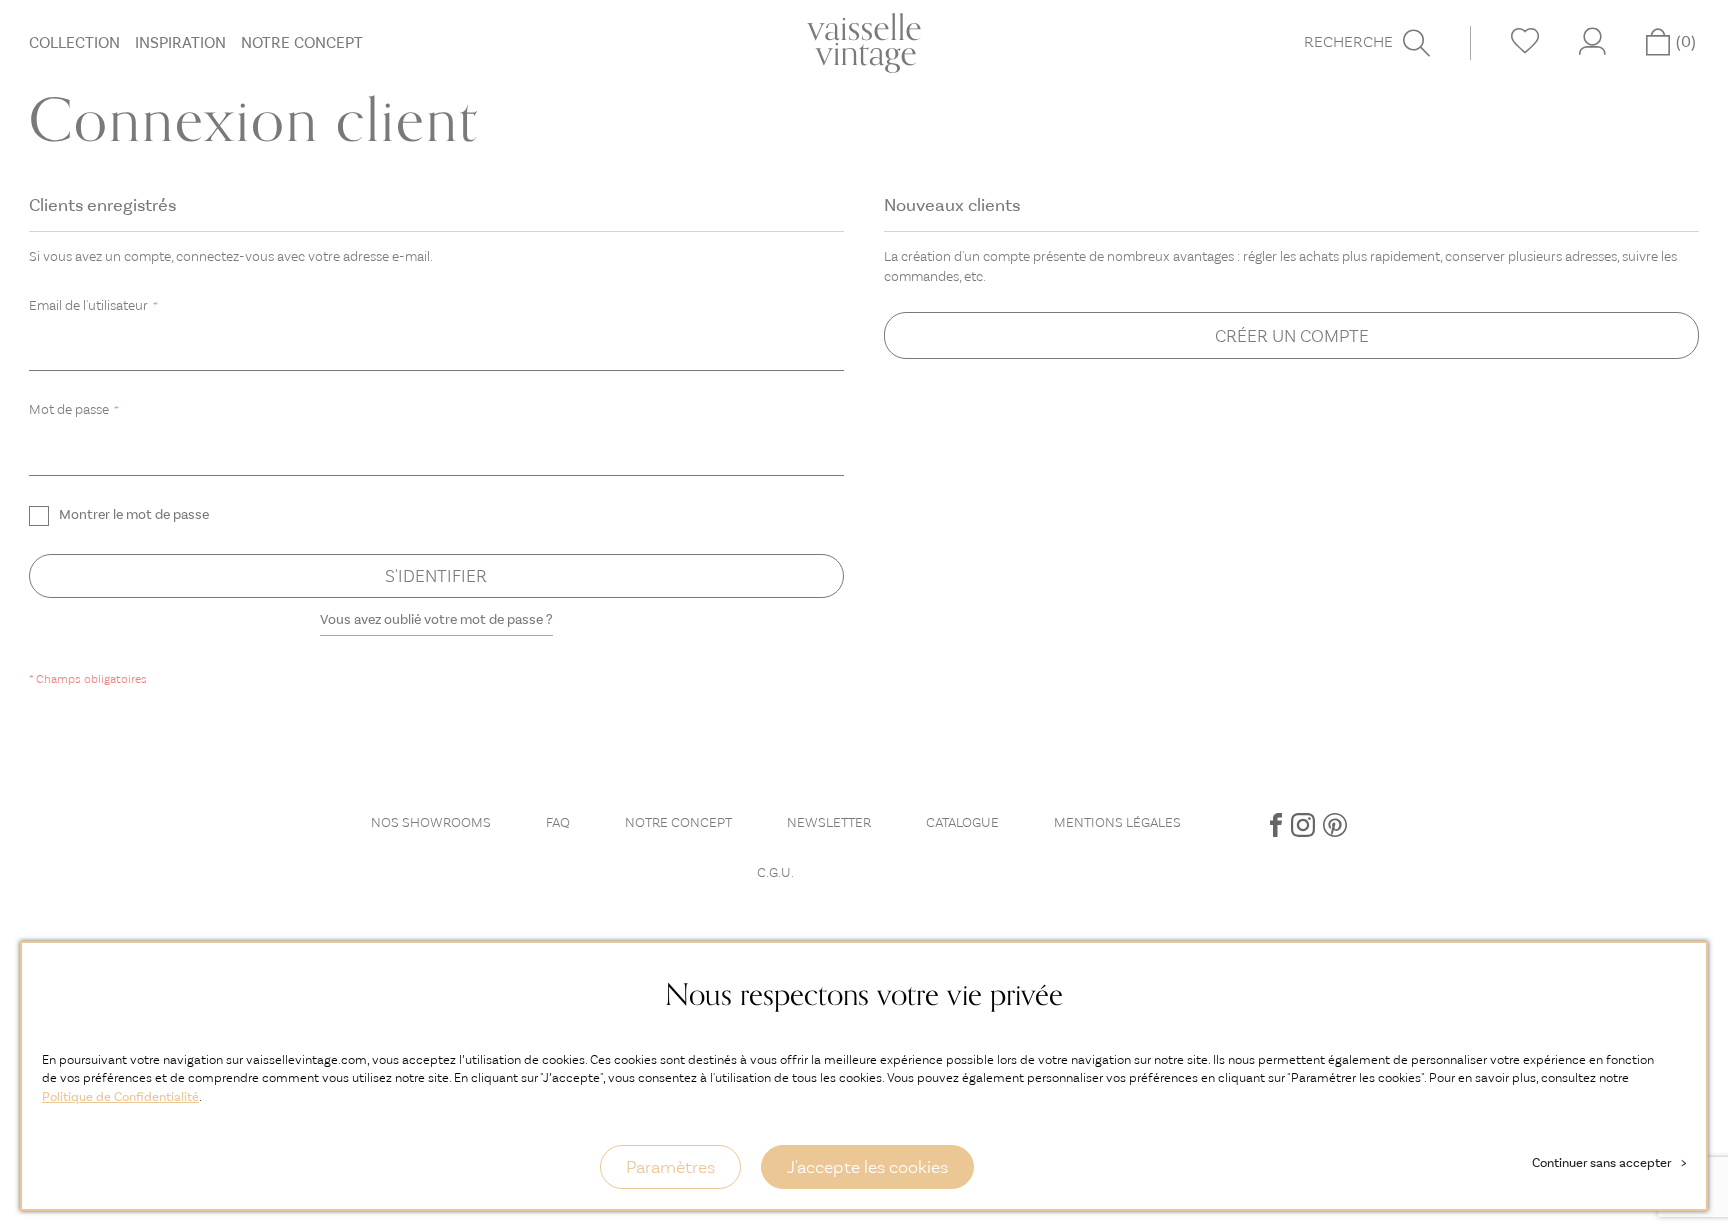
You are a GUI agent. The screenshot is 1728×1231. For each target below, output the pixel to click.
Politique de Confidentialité (120, 1096)
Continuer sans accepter (1609, 1162)
